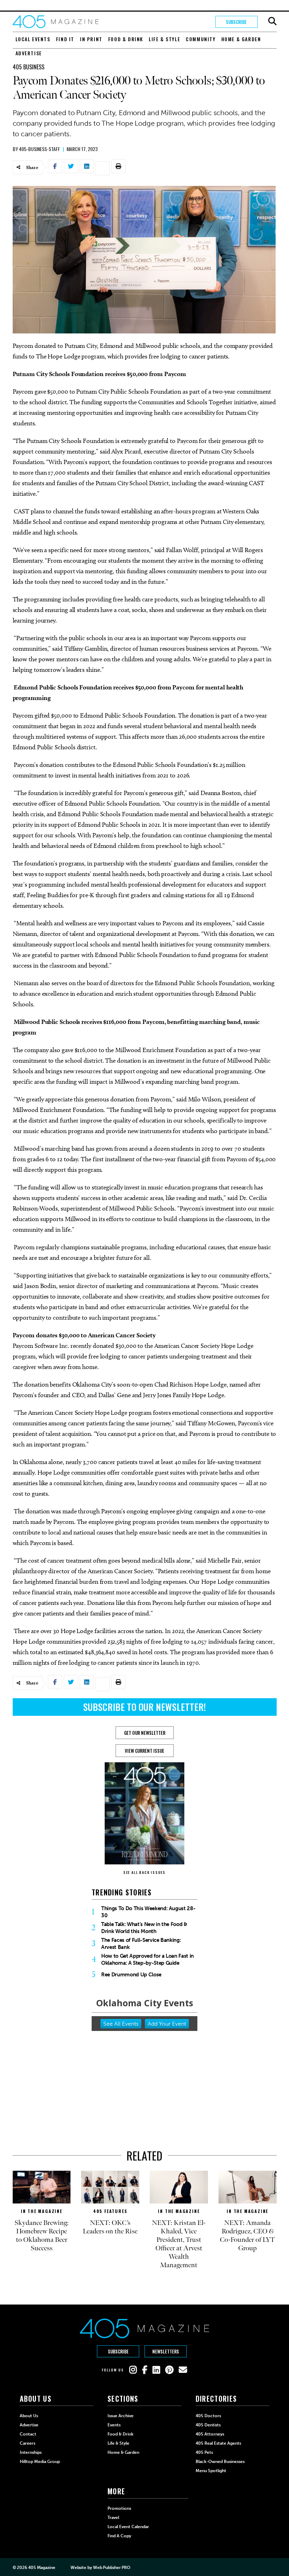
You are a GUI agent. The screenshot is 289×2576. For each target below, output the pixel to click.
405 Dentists (208, 2425)
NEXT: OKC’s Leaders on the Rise (110, 2227)
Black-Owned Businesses (220, 2462)
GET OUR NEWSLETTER (145, 1733)
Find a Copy (119, 2536)
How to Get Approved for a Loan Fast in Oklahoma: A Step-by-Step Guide (147, 1959)
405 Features (110, 2211)
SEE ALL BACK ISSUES (144, 1872)
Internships (31, 2452)
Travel (113, 2518)
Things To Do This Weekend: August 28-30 (148, 1912)
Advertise (29, 53)
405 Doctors (208, 2416)
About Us (29, 2416)
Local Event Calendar (128, 2527)
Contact (28, 2434)
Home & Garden (241, 39)
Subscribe (236, 22)
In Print (91, 39)
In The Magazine (42, 2211)
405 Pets (204, 2452)
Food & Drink (126, 39)
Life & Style (164, 39)
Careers (27, 2443)
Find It (65, 39)
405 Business (29, 67)
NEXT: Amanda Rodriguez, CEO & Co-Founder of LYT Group (247, 2236)
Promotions (119, 2508)
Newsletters (166, 2351)
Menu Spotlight (211, 2471)
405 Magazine (42, 2568)
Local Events (33, 39)
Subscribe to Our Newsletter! (144, 1707)
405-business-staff (39, 149)
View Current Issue (144, 1751)
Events (114, 2425)
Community (201, 39)
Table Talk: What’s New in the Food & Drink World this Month (144, 1928)
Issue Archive (121, 2416)
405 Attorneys (210, 2434)
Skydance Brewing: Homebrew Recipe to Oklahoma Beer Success (42, 2236)
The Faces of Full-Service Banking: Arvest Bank (141, 1944)
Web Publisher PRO (112, 2568)
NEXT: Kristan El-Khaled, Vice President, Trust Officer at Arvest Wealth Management (179, 2244)
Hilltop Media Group (40, 2462)
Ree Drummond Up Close (131, 1975)
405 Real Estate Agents (218, 2443)
